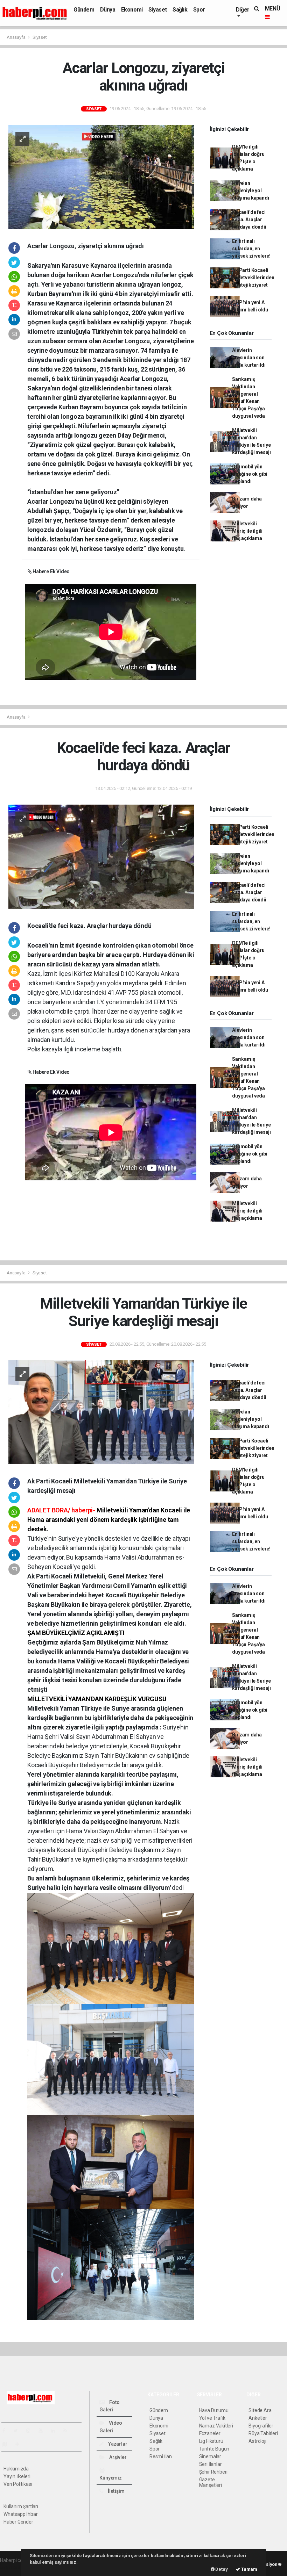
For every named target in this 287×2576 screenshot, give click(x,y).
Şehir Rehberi (213, 2472)
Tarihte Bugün (214, 2449)
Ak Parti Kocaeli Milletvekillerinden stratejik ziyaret (253, 278)
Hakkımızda (16, 2469)
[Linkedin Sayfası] (56, 2431)
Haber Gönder (18, 2522)
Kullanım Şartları (21, 2506)
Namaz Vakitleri (216, 2426)
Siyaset (158, 10)
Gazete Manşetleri (211, 2482)
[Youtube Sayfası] (43, 2431)
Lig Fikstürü (211, 2441)
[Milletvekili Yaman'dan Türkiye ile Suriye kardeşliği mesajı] (101, 1412)
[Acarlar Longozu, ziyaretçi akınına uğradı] (101, 176)
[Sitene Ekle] (20, 2444)
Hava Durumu (214, 2410)
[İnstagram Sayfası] (31, 2431)
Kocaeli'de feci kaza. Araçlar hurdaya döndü (249, 220)
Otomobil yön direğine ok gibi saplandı (250, 474)
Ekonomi (132, 10)
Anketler (258, 2418)
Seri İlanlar (211, 2464)
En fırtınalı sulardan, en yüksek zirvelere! (251, 249)
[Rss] (68, 2431)
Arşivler (117, 2457)
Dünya (108, 10)
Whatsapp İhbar (20, 2514)
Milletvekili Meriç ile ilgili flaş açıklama (247, 531)
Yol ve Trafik (212, 2418)
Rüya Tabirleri (263, 2433)
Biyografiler (261, 2426)
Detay (221, 2569)
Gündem (84, 10)
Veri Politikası (18, 2484)
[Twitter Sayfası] (18, 2431)
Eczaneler (210, 2433)
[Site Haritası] (8, 2444)
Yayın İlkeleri (17, 2476)
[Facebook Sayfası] (7, 2431)
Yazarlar (117, 2444)
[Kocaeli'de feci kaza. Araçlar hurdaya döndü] (101, 856)
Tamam (249, 2569)
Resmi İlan (161, 2456)
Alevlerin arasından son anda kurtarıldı (249, 358)
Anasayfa (16, 37)
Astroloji (257, 2441)
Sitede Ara (260, 2410)
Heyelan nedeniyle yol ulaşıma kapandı (250, 190)
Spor (199, 10)
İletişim (115, 2491)
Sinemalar (210, 2456)
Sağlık (180, 10)
